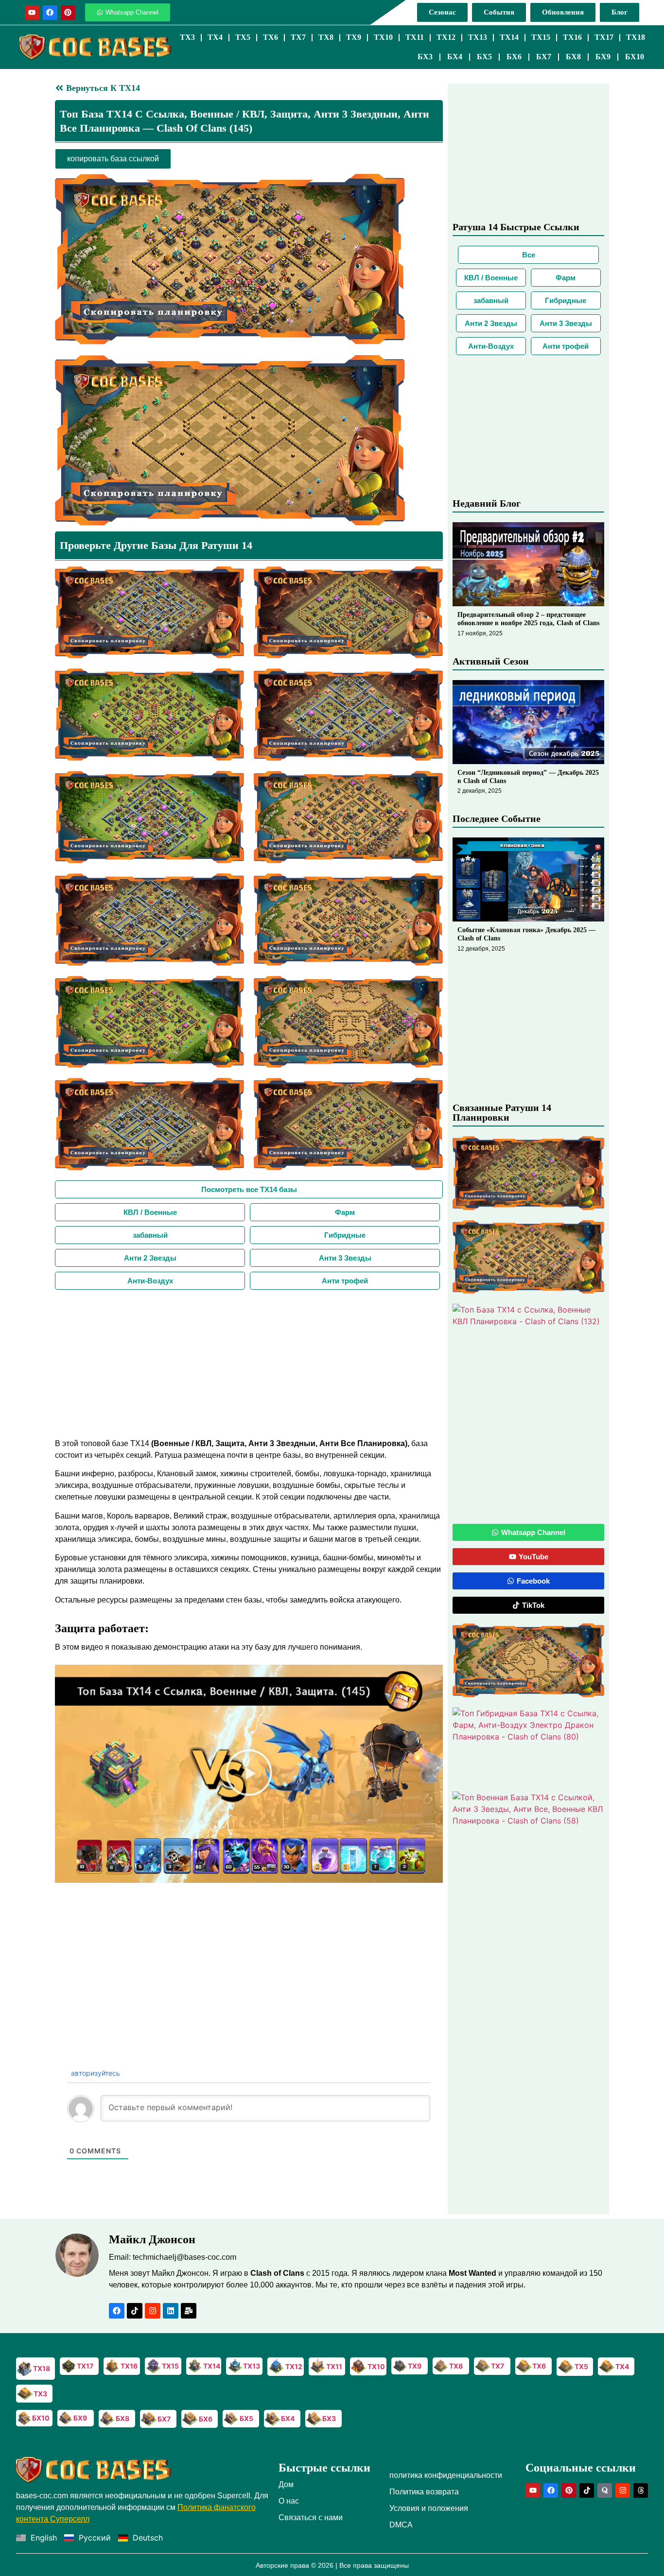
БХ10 (635, 57)
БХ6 (514, 57)
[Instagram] (153, 2311)
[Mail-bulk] (189, 2311)
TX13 (478, 37)
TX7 (298, 37)
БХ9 (603, 57)
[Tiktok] (135, 2311)
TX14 (509, 37)
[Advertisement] (249, 1363)
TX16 (572, 37)
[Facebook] (50, 13)
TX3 (187, 37)
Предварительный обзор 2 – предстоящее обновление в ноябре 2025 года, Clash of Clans (528, 619)
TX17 (604, 37)
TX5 (243, 37)
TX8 (326, 37)
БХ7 (544, 57)
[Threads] (641, 2491)
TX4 (215, 37)
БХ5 (484, 57)
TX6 (271, 37)
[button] (249, 1774)
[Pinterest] (68, 13)
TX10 (383, 37)
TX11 (415, 37)
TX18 (636, 37)
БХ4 (455, 57)
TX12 (446, 37)
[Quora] (605, 2491)
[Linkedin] (171, 2311)
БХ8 (573, 57)
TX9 (354, 37)
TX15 (541, 37)
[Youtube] (32, 13)
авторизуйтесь (95, 2073)
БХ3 (425, 57)
